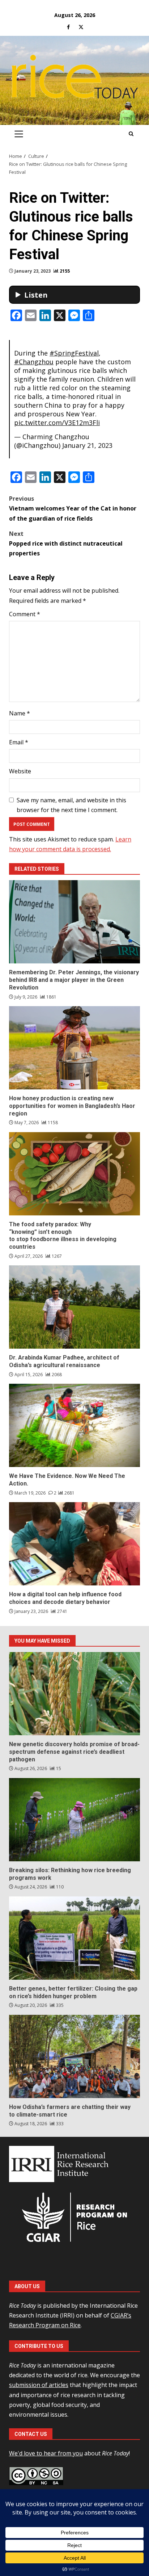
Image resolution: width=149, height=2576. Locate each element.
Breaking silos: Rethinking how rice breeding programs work (74, 1820)
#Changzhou (34, 362)
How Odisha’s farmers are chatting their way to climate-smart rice (74, 2056)
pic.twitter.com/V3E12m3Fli (57, 423)
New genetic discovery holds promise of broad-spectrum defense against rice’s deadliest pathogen (74, 1694)
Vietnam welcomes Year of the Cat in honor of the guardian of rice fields (73, 508)
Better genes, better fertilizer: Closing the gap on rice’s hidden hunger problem (74, 1938)
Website (20, 771)
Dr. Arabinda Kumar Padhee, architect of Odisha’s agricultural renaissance (74, 1307)
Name (20, 713)
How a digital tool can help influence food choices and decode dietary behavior (74, 1544)
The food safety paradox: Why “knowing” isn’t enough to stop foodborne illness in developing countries (74, 1174)
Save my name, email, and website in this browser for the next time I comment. (71, 805)
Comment (25, 614)
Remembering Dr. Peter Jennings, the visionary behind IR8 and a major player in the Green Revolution (74, 922)
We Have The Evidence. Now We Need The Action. (74, 1425)
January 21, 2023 (87, 445)
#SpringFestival (74, 353)
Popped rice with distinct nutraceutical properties (66, 543)
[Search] (131, 134)
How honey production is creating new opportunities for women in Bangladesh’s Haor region (74, 1048)
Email (19, 742)
